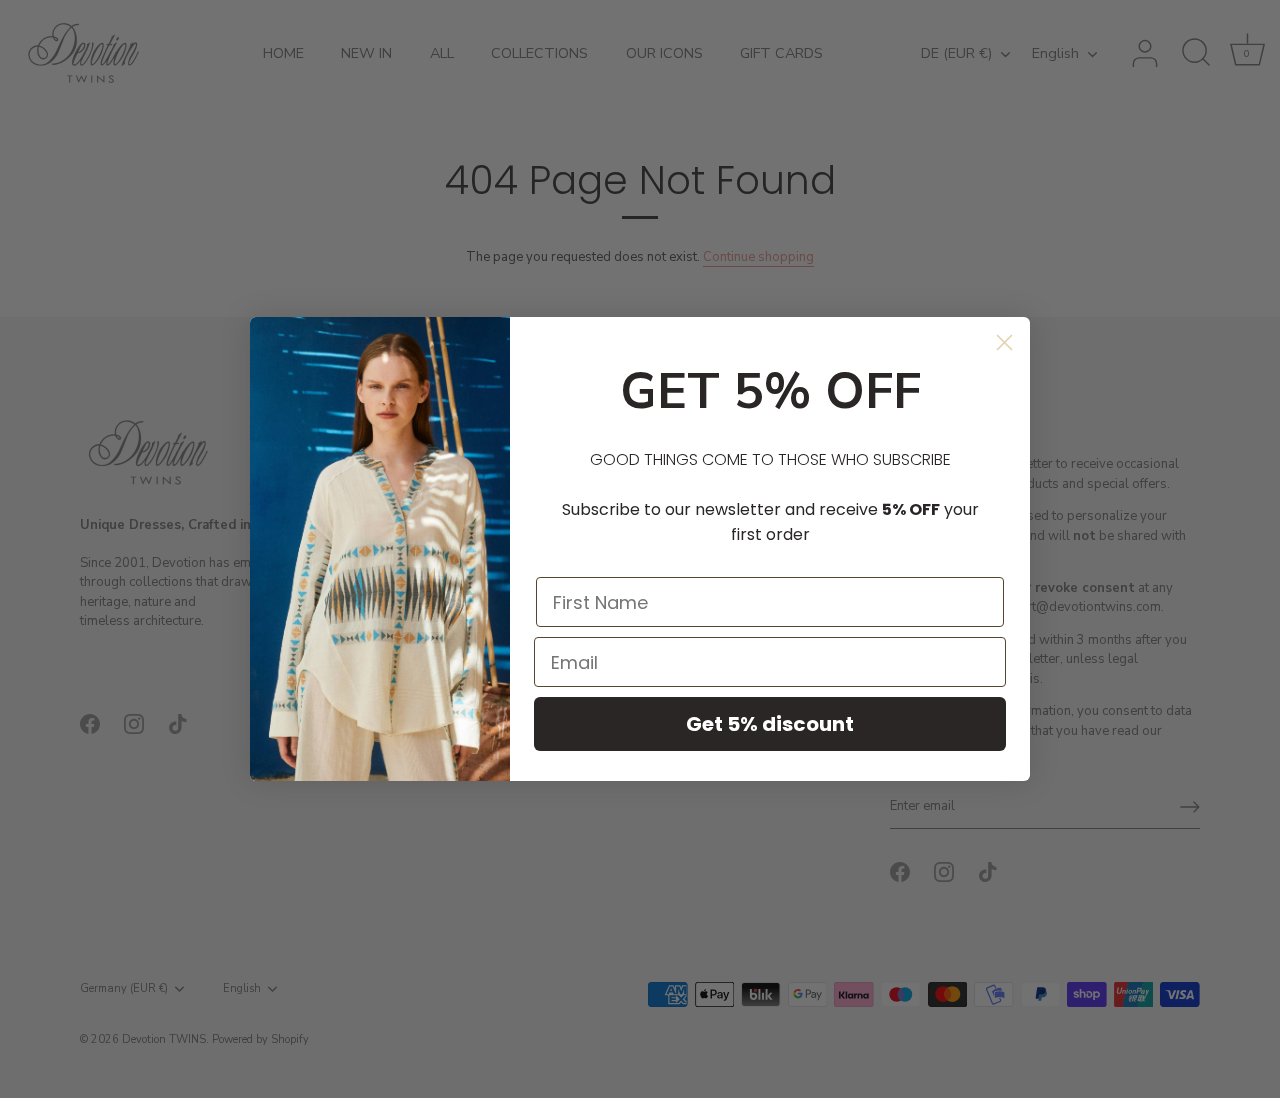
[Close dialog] (1004, 342)
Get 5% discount (770, 724)
